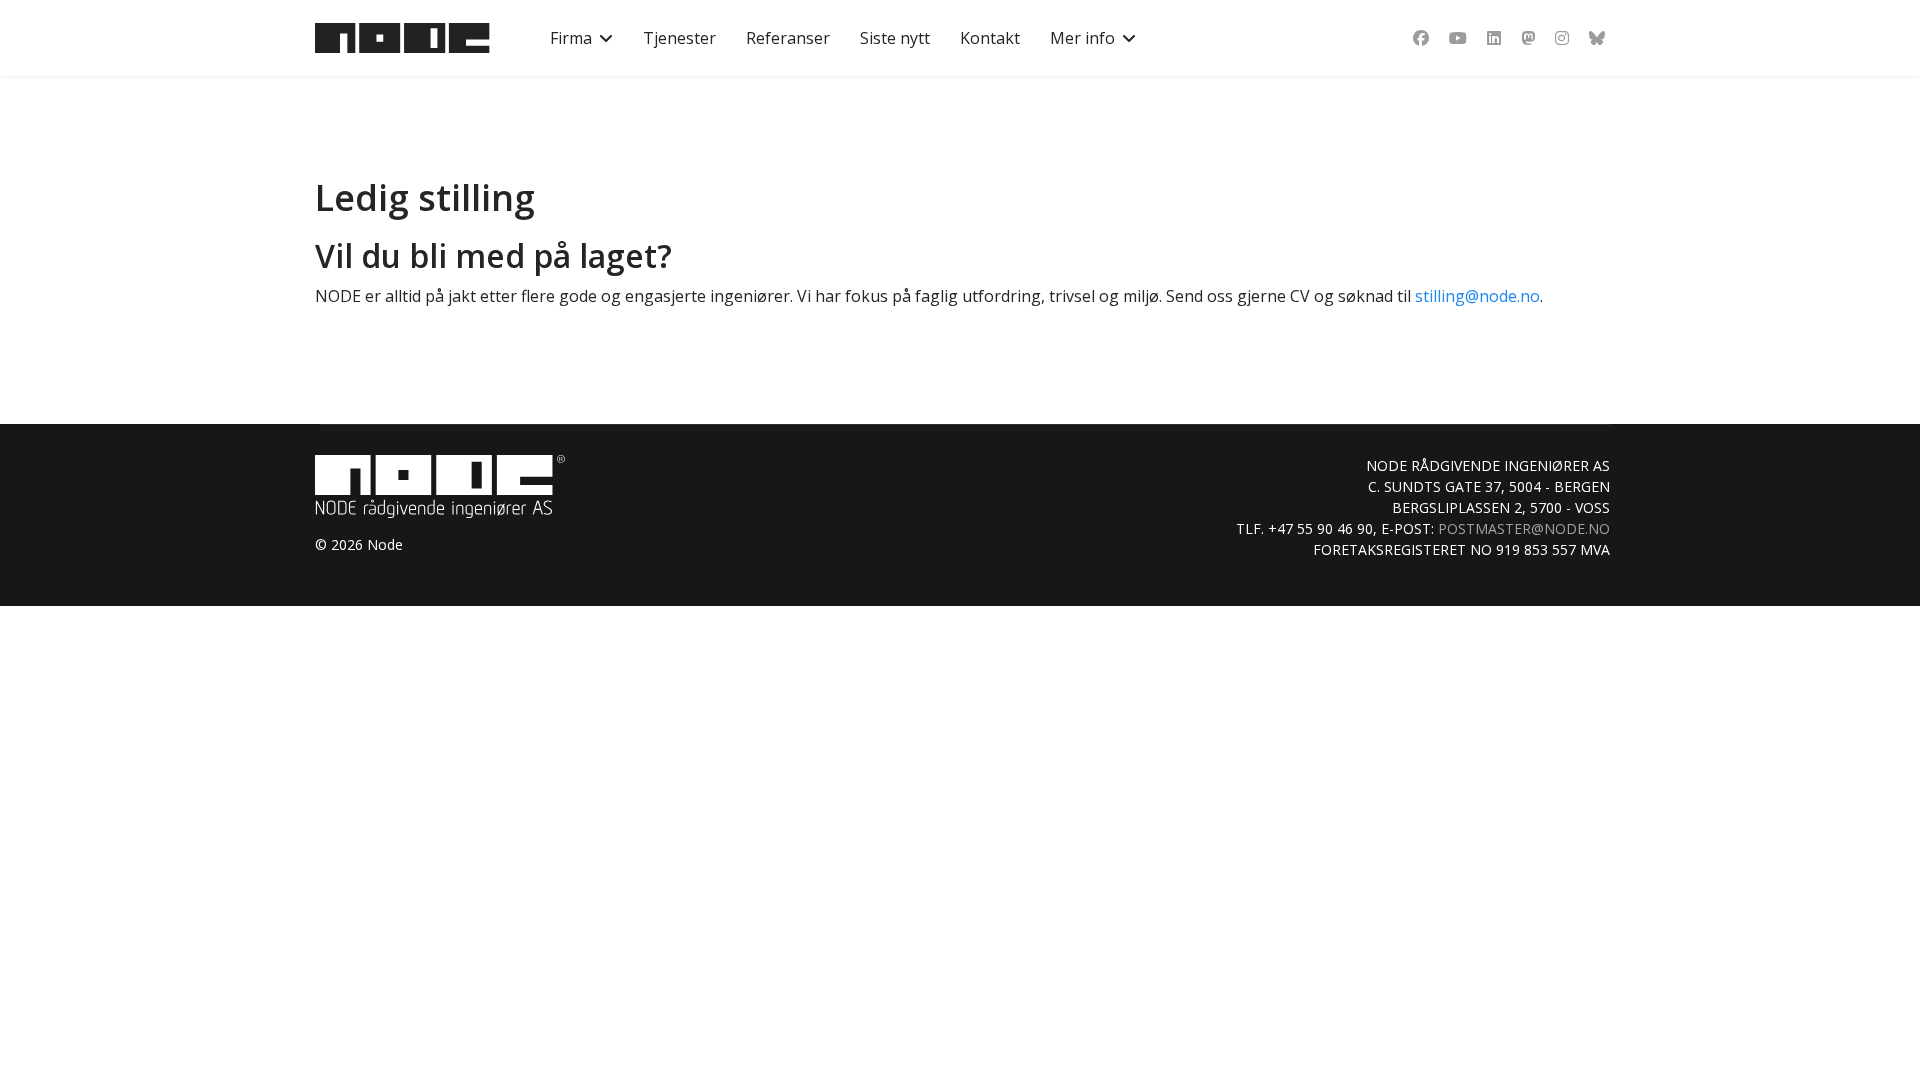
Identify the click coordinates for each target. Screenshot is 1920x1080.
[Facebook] (1421, 38)
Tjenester (679, 38)
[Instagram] (1562, 38)
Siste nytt (895, 38)
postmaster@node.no (1524, 528)
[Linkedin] (1494, 38)
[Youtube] (1458, 38)
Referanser (788, 38)
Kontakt (990, 38)
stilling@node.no (1477, 296)
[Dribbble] (1528, 38)
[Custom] (1597, 38)
